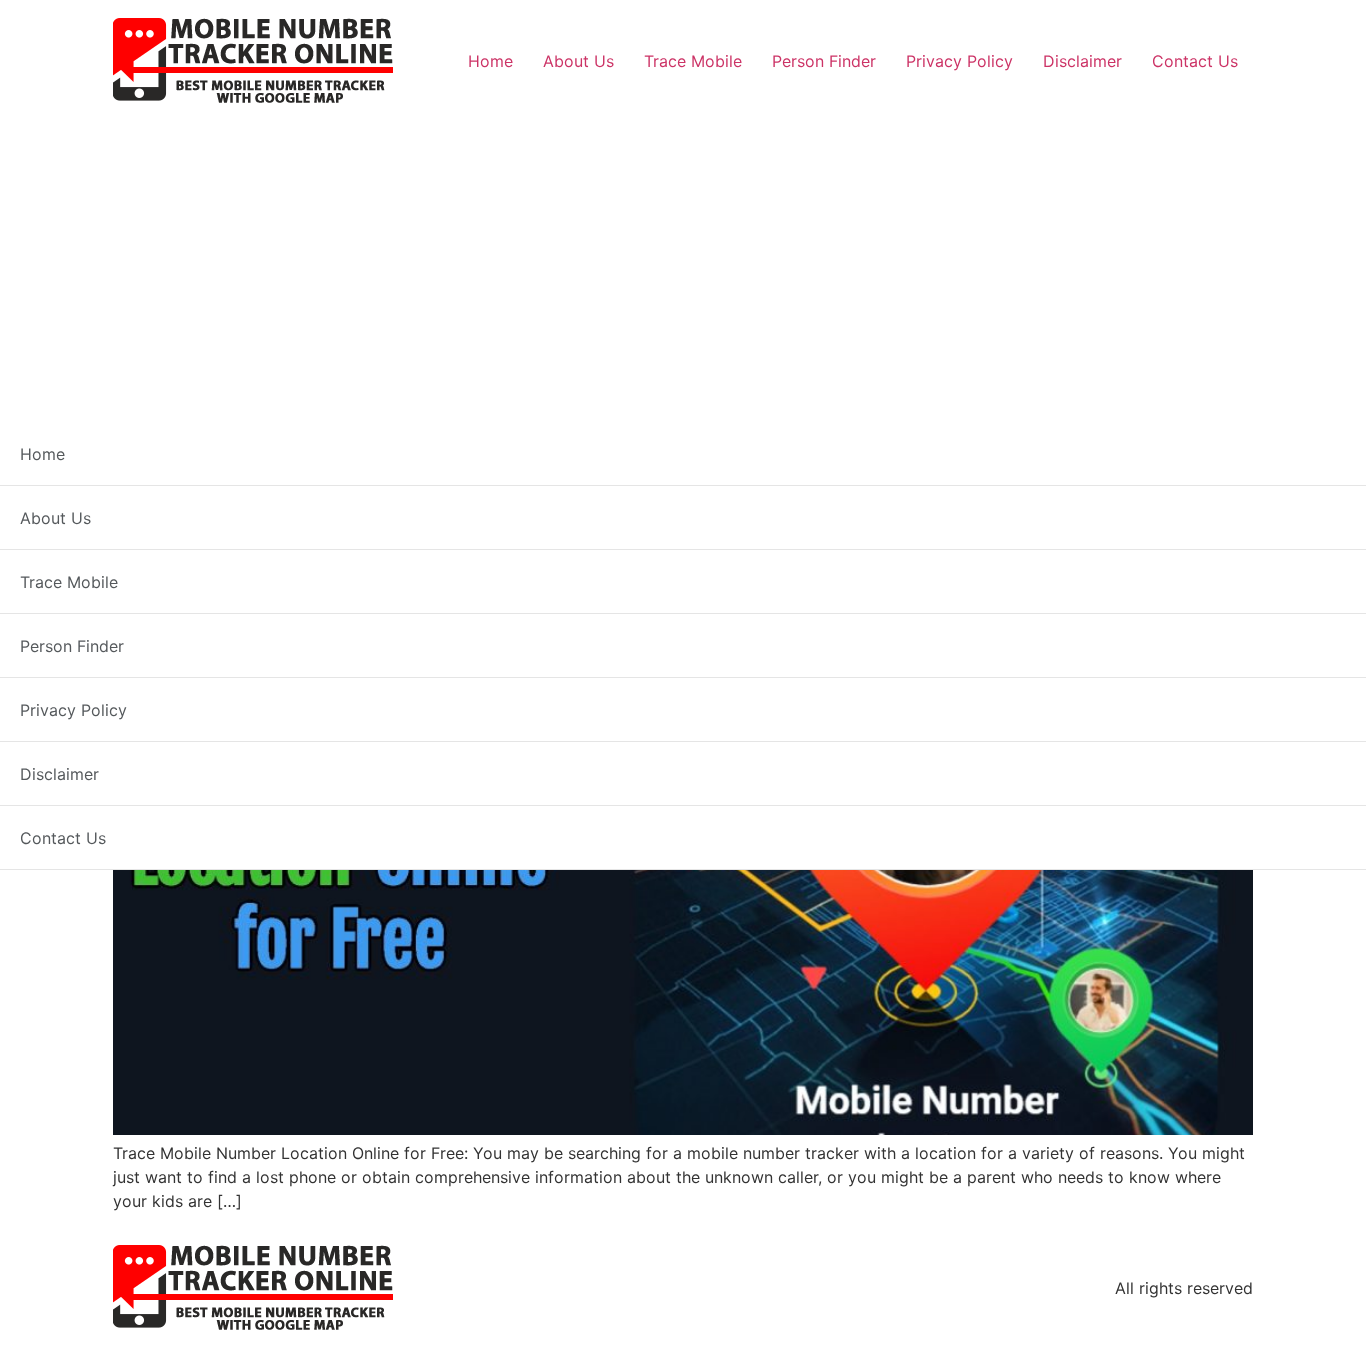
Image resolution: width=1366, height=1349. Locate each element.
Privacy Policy (959, 61)
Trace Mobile (693, 61)
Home (490, 61)
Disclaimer (1082, 61)
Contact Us (1195, 61)
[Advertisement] (683, 256)
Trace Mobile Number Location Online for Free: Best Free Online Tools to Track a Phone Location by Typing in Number (660, 579)
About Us (578, 61)
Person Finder (824, 61)
